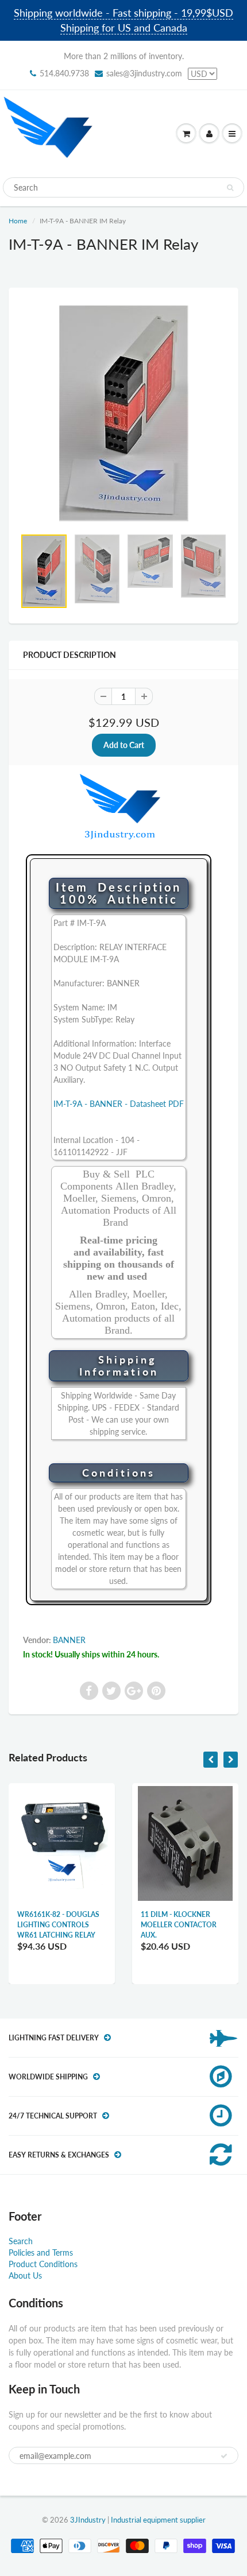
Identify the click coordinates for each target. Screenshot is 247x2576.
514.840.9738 (64, 73)
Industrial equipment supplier (158, 2520)
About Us (25, 2275)
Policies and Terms (41, 2252)
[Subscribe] (224, 2456)
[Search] (230, 188)
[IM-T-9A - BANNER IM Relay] (123, 414)
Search (21, 2241)
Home (18, 221)
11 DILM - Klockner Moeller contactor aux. (179, 1925)
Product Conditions (43, 2264)
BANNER (69, 1640)
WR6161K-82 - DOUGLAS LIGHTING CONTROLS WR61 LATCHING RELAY (58, 1925)
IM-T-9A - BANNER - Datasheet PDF (119, 1104)
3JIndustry (88, 2520)
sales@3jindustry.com (144, 73)
